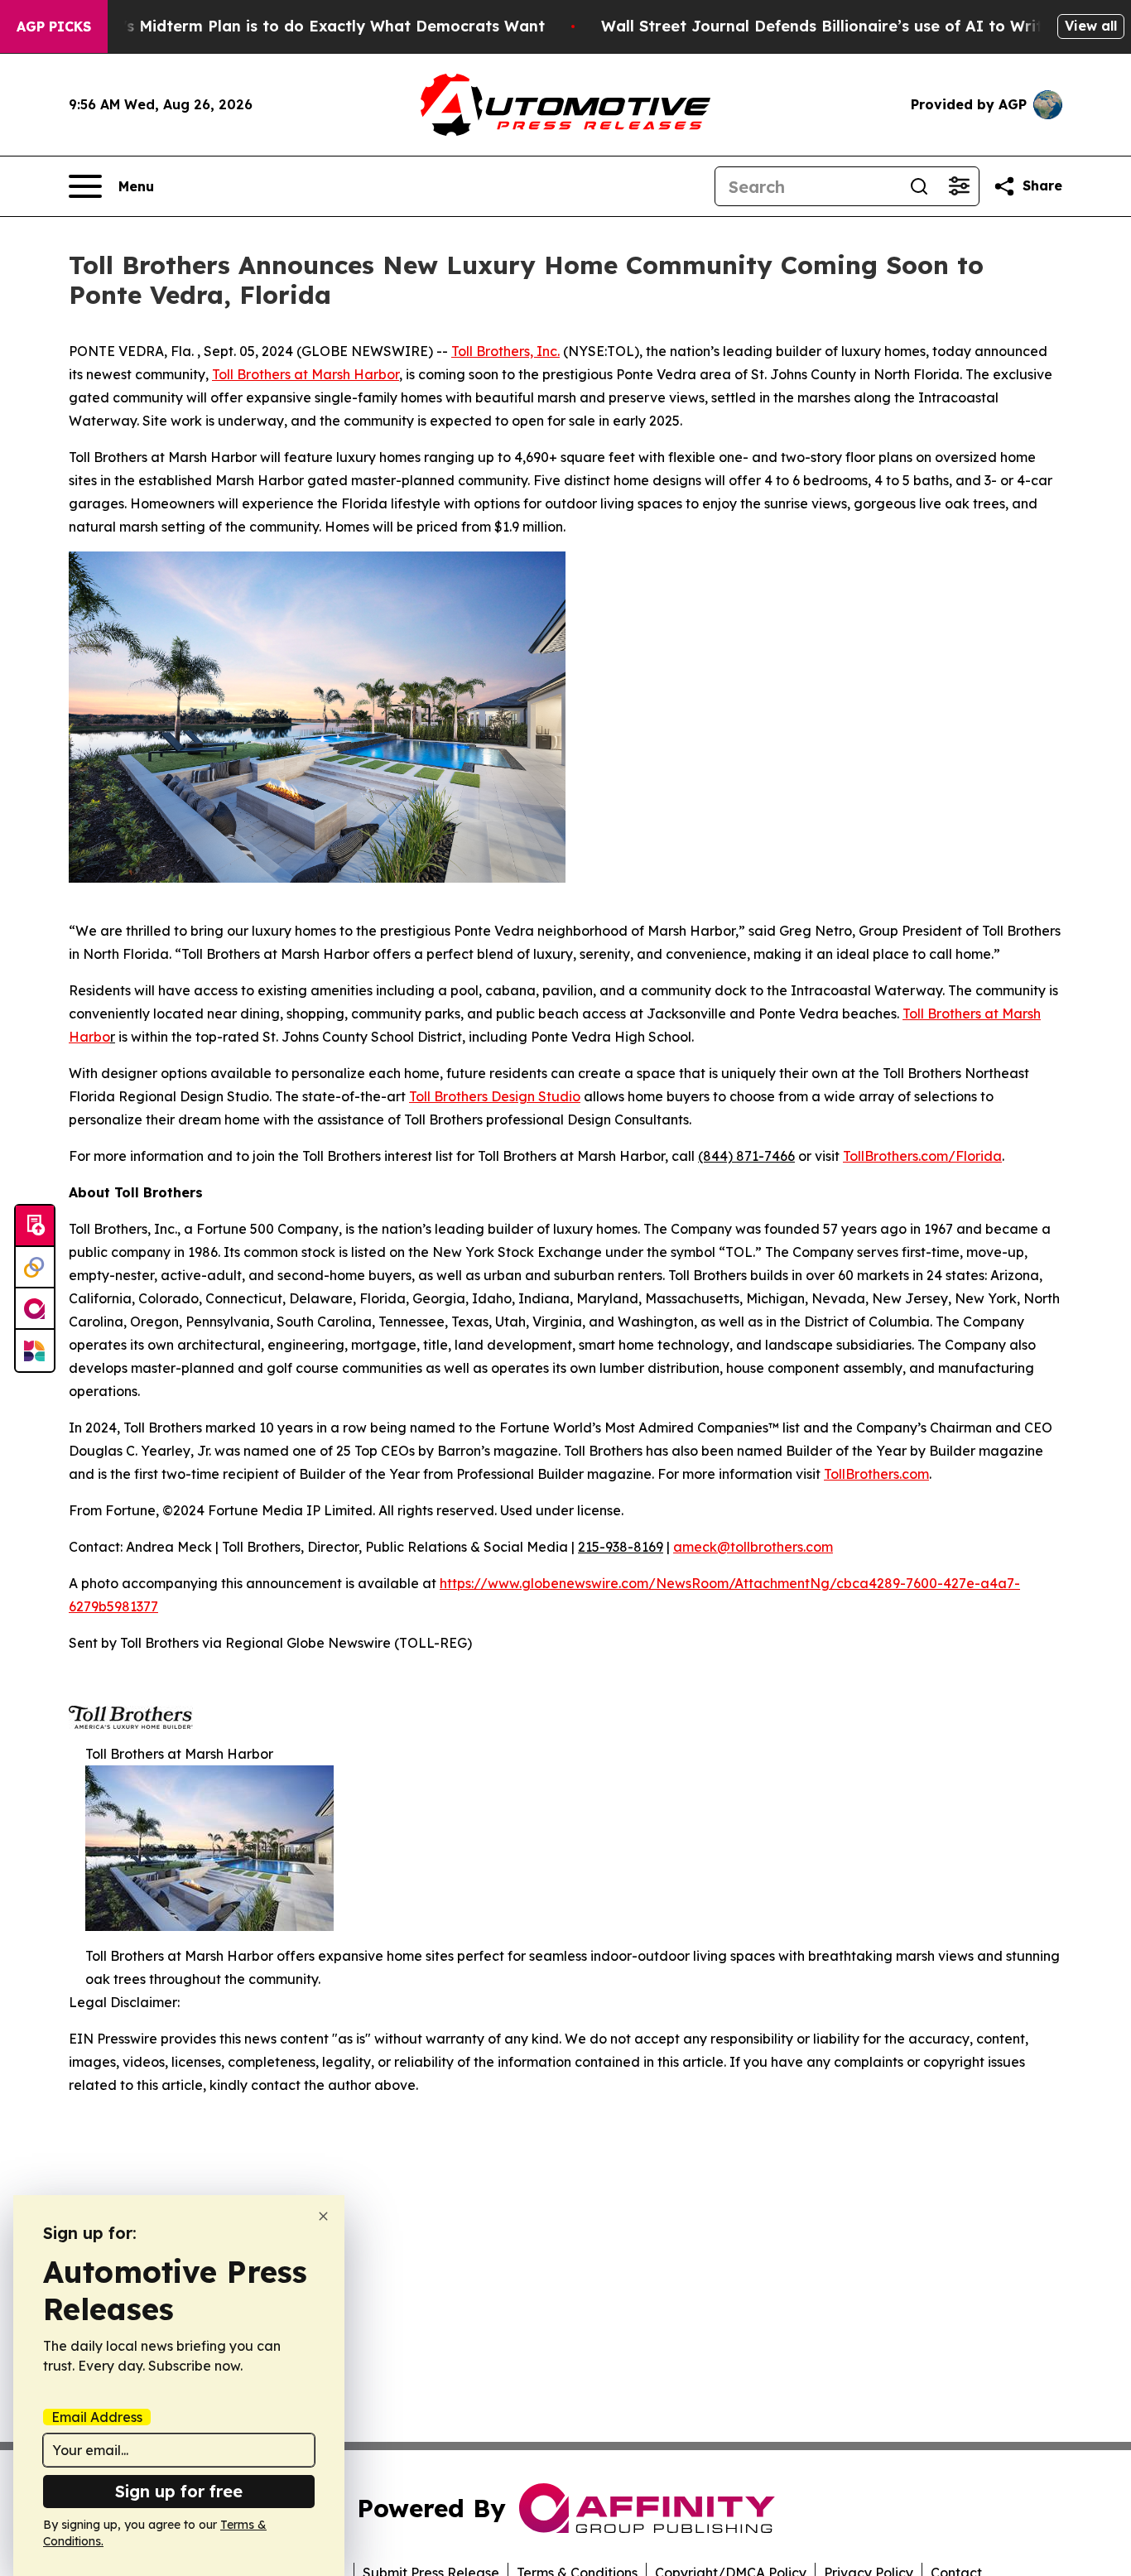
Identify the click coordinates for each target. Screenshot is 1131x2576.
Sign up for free (179, 2491)
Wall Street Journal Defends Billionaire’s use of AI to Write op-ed (852, 26)
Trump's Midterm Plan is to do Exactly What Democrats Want (310, 26)
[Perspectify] (35, 1268)
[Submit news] (35, 1226)
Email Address (97, 2417)
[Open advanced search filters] (959, 186)
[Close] (323, 2216)
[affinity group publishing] (35, 1309)
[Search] (919, 186)
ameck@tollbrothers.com (753, 1547)
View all (1091, 26)
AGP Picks (54, 26)
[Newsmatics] (35, 1351)
